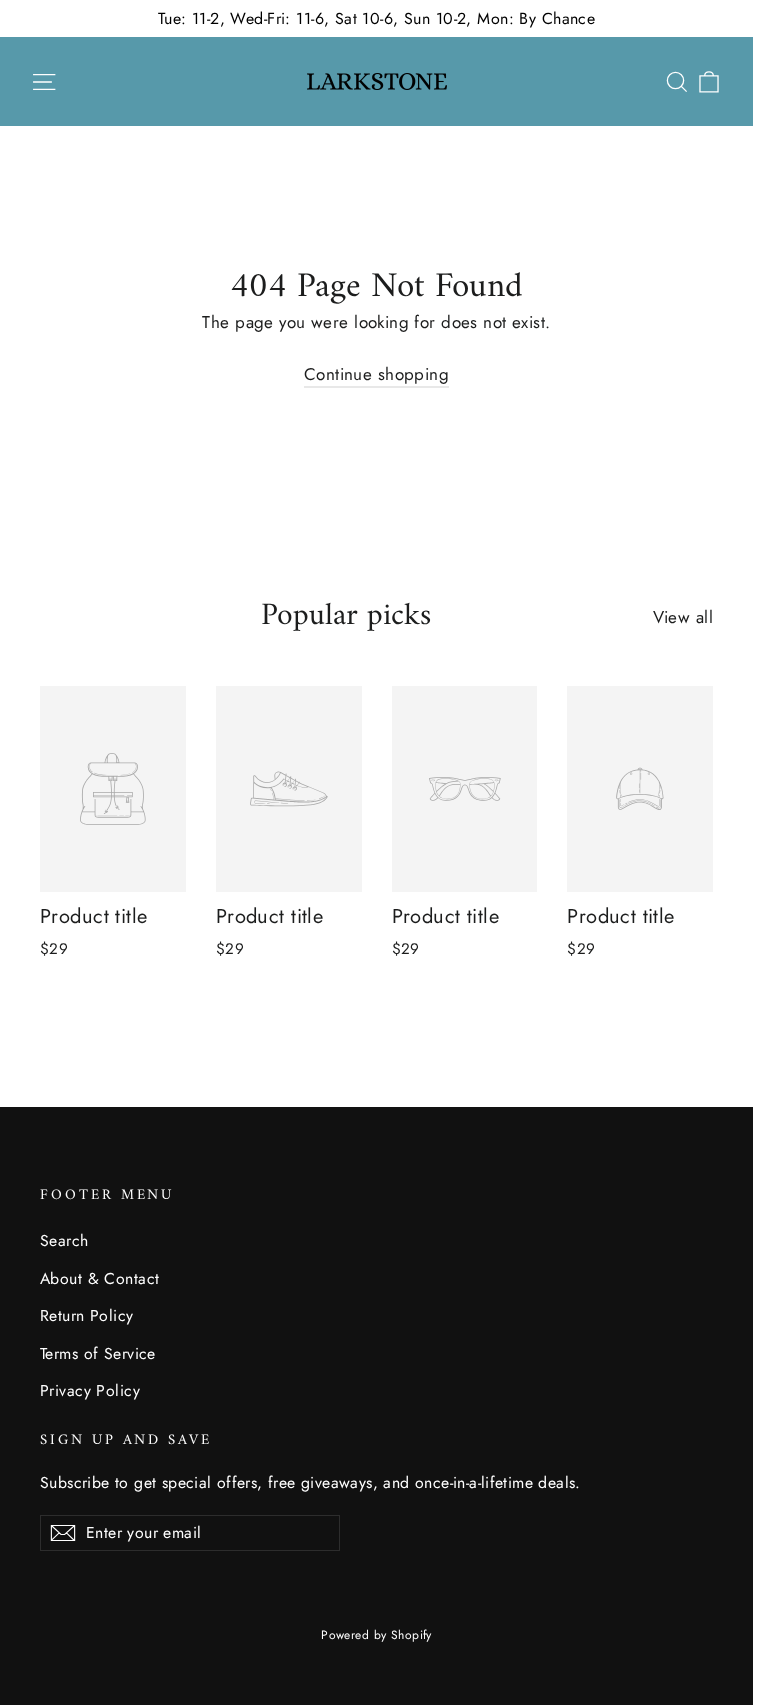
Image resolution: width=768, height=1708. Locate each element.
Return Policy (87, 1315)
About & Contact (99, 1278)
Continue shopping (376, 374)
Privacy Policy (90, 1390)
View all (683, 617)
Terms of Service (98, 1353)
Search (64, 1240)
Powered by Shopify (376, 1635)
